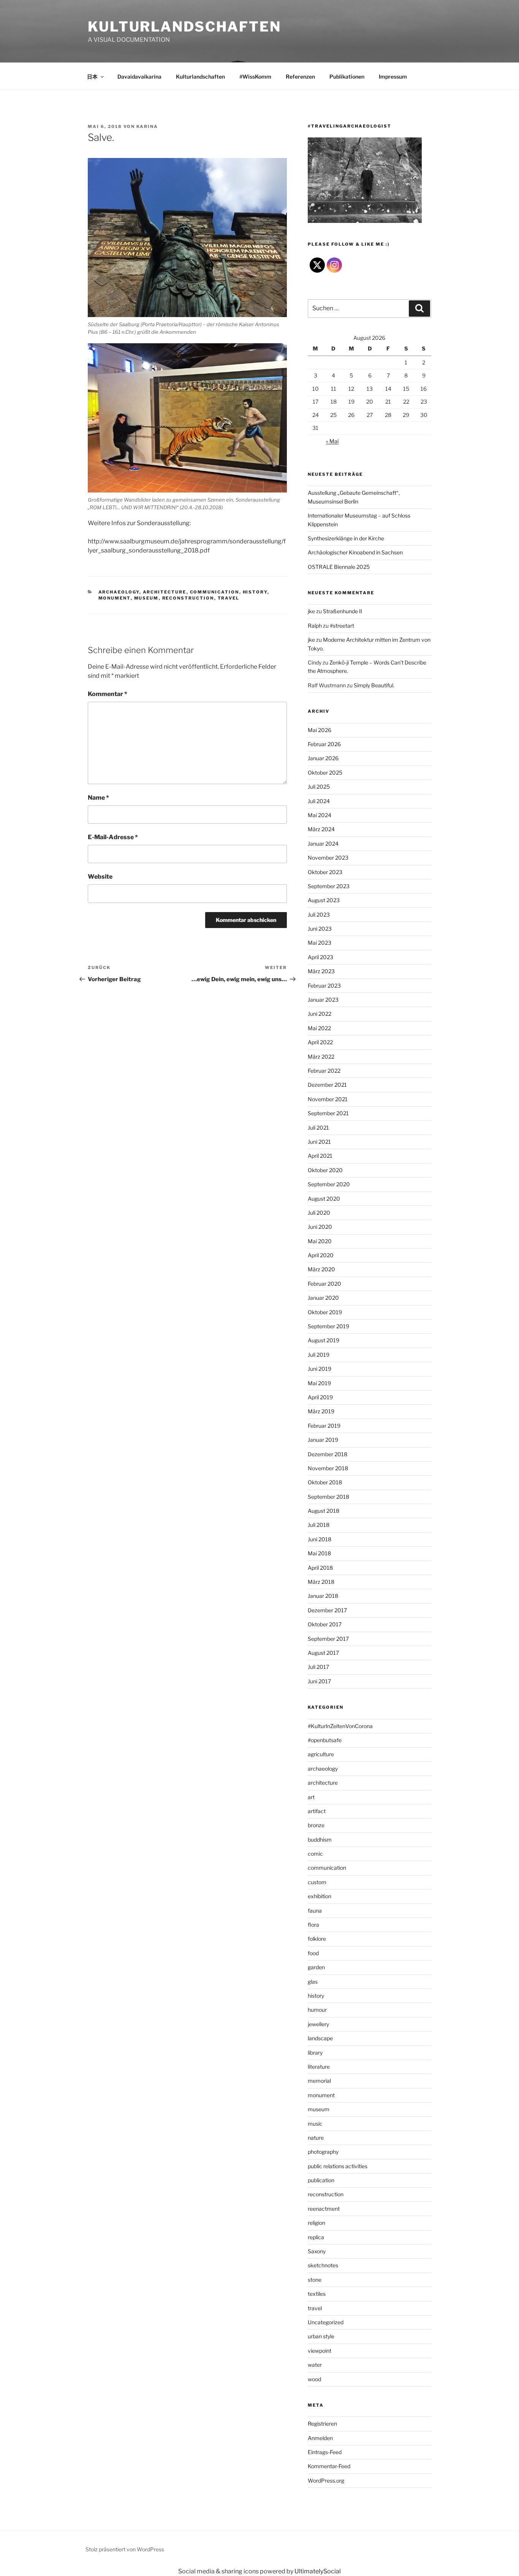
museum (146, 598)
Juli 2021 (318, 1128)
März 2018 (321, 1582)
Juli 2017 (318, 1667)
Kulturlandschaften (184, 27)
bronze (316, 1825)
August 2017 (323, 1653)
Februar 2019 (324, 1426)
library (315, 2053)
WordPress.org (326, 2481)
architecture (165, 592)
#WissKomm (255, 77)
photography (323, 2152)
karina (147, 126)
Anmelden (320, 2438)
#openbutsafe (325, 1740)
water (315, 2365)
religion (316, 2223)
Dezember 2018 (328, 1454)
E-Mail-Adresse (113, 837)
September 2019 (328, 1326)
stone (315, 2280)
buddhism (320, 1840)
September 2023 (329, 886)
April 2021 (320, 1156)
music (315, 2124)
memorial (319, 2081)
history (255, 592)
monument (115, 598)
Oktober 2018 (325, 1482)
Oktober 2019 (325, 1312)
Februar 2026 (324, 744)
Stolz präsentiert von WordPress (125, 2549)
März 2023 (321, 971)
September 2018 (328, 1497)
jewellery (318, 2024)
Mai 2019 (319, 1383)
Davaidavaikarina (139, 77)
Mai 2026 (320, 730)
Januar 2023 (323, 1000)
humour (317, 2010)
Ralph (315, 626)
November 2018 (328, 1468)
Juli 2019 (319, 1355)
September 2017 (328, 1639)
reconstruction (188, 598)
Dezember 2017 (327, 1610)
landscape (320, 2038)
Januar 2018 (323, 1596)
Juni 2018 (320, 1539)
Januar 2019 (323, 1440)
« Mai (332, 441)
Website (100, 877)
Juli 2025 (319, 787)
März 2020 (321, 1269)
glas (313, 1982)
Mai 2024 (320, 815)
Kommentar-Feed (329, 2466)
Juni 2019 (320, 1369)
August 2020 (324, 1199)
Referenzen (300, 77)
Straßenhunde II (343, 611)
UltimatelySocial (318, 2571)
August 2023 (324, 900)
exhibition (320, 1896)
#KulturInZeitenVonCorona (340, 1726)
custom (317, 1882)
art (311, 1797)
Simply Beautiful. (374, 685)
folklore (317, 1939)
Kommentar (108, 694)
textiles (317, 2294)
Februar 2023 (324, 986)
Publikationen (347, 77)
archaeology (119, 592)
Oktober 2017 (325, 1624)
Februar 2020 (324, 1284)
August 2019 (324, 1340)
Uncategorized (326, 2322)
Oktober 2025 (325, 773)
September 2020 (329, 1184)
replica (316, 2237)
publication (321, 2180)
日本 (92, 77)
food (313, 1953)
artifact (317, 1811)
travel (229, 598)
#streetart (342, 626)
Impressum (393, 77)
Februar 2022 (324, 1071)
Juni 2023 (320, 929)
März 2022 (321, 1057)
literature (319, 2067)
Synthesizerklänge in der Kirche (346, 538)
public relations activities (338, 2166)
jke (311, 611)
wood (314, 2379)
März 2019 (321, 1411)
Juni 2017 (319, 1681)
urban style (321, 2336)
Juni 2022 (320, 1014)
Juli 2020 (319, 1213)
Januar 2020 (323, 1298)
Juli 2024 (319, 801)
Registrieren (322, 2424)
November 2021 (328, 1099)
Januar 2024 (323, 844)
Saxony (317, 2251)
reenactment (324, 2209)
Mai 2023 (320, 943)
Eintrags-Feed (325, 2452)
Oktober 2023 (325, 872)
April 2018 (320, 1568)
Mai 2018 (319, 1553)
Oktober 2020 (325, 1170)
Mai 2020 (320, 1241)
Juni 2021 (319, 1142)
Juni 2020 (320, 1227)
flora (313, 1925)
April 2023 (320, 957)
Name (98, 798)
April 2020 (321, 1255)
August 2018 (324, 1511)
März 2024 (321, 829)
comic (315, 1854)
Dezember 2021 (327, 1085)
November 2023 (328, 858)
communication (215, 592)
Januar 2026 (323, 758)
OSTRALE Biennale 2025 (339, 567)
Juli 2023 (319, 915)
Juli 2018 (319, 1525)
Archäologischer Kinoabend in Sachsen (355, 552)
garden (316, 1967)
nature (316, 2138)
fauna (315, 1911)
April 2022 (320, 1042)
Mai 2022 (319, 1028)
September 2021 (328, 1113)
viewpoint (320, 2351)
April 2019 (320, 1397)
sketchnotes (323, 2265)
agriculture (321, 1754)
